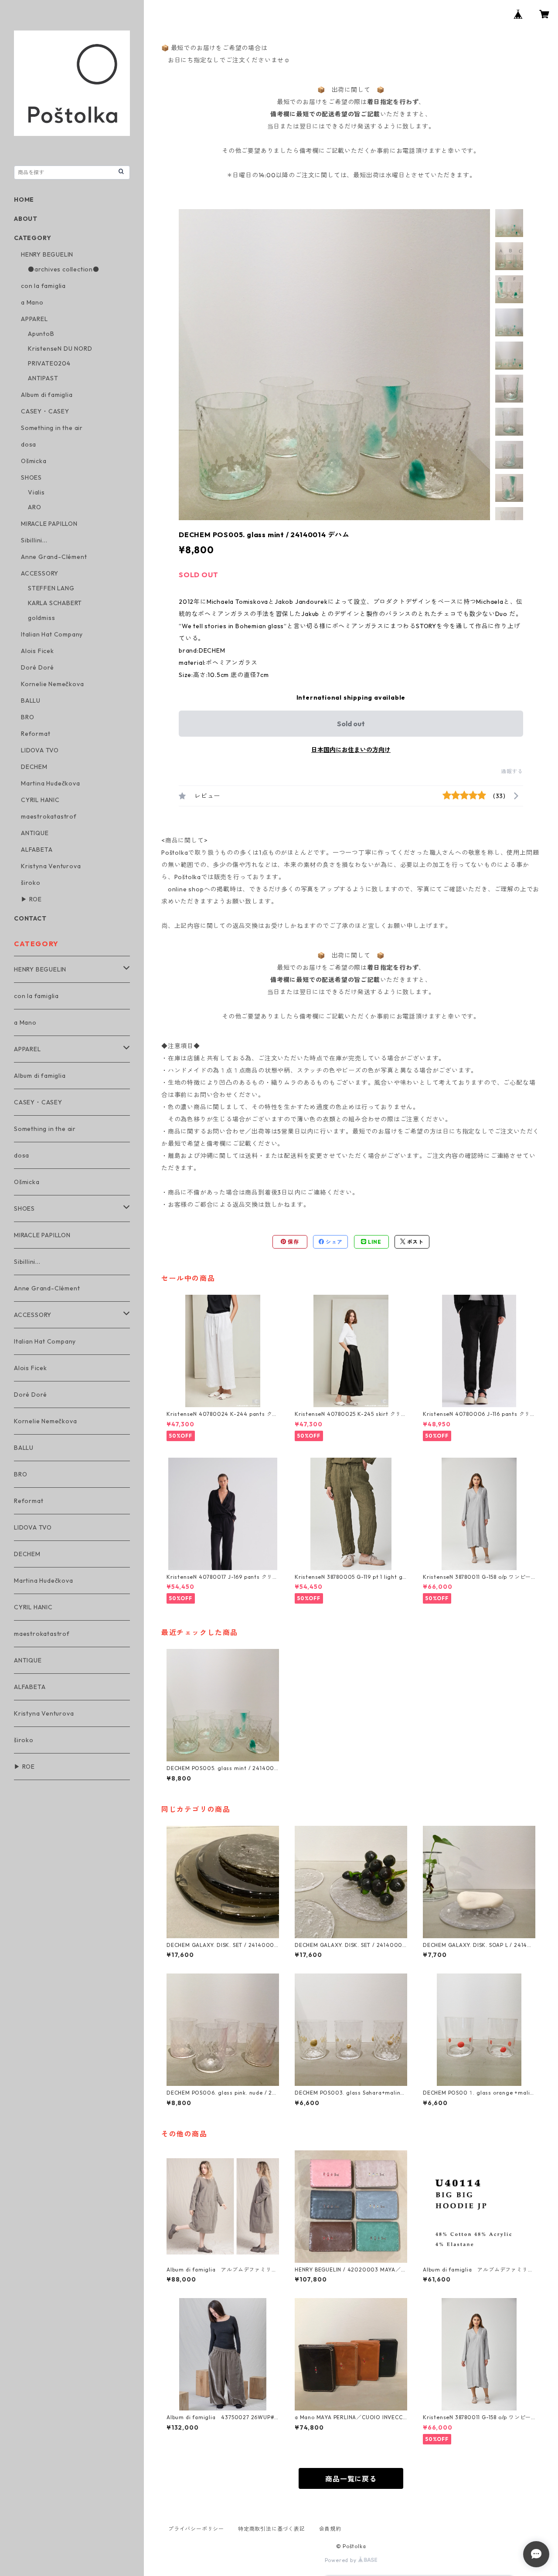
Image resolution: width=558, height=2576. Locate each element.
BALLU (31, 701)
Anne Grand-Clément (54, 557)
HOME (24, 200)
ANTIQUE (35, 833)
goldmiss (41, 618)
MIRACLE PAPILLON (49, 524)
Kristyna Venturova (51, 866)
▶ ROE (31, 899)
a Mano (32, 302)
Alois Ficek (37, 651)
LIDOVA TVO (40, 750)
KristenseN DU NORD (60, 349)
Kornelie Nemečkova (52, 684)
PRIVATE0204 (49, 363)
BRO (27, 717)
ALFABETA (37, 850)
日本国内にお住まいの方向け (351, 750)
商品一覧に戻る (351, 2479)
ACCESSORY (40, 573)
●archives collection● (64, 269)
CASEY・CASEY (45, 411)
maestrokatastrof (49, 816)
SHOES (31, 477)
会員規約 (330, 2529)
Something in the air (52, 428)
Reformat (36, 734)
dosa (29, 444)
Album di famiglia (47, 395)
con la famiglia (43, 286)
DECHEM (34, 767)
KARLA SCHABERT (55, 603)
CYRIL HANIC (40, 800)
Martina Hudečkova (51, 783)
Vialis (36, 492)
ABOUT (26, 219)
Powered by (342, 2560)
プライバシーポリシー (196, 2529)
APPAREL (34, 319)
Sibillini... (34, 540)
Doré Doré (37, 667)
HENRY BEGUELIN (47, 254)
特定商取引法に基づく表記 (272, 2529)
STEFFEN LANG (51, 588)
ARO (34, 507)
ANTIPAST (43, 378)
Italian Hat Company (52, 634)
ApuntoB (41, 334)
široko (31, 883)
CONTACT (30, 918)
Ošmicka (34, 461)
